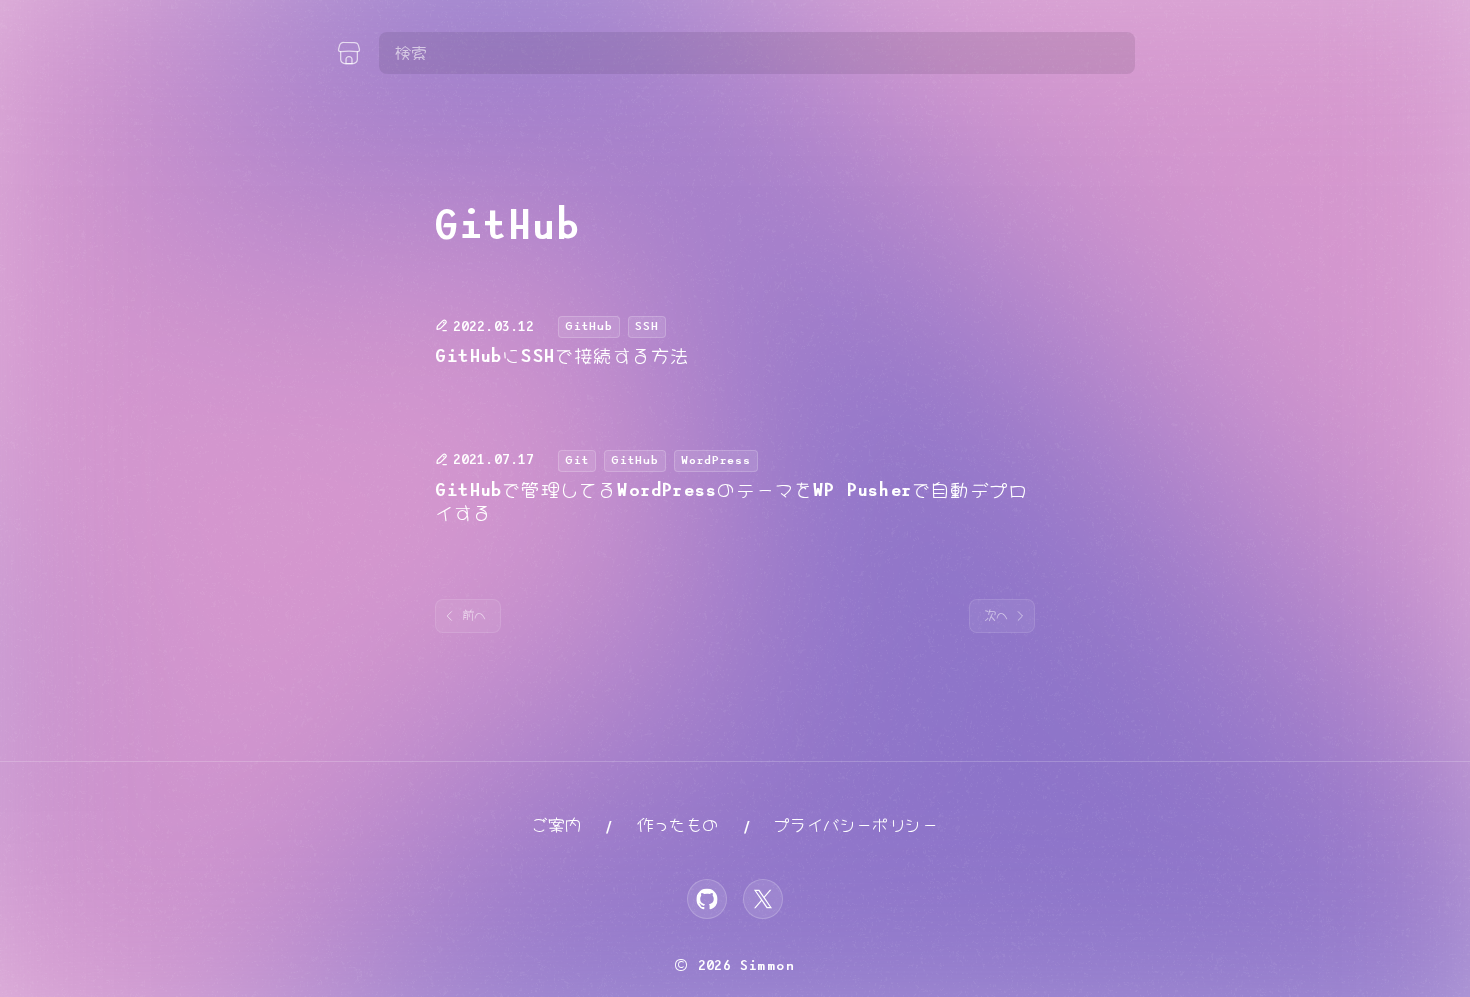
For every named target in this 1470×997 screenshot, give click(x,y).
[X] (763, 899)
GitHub (589, 326)
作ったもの (678, 825)
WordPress (716, 460)
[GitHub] (707, 899)
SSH (647, 326)
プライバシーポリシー (856, 825)
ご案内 (556, 825)
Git (577, 460)
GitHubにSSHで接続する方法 (562, 357)
